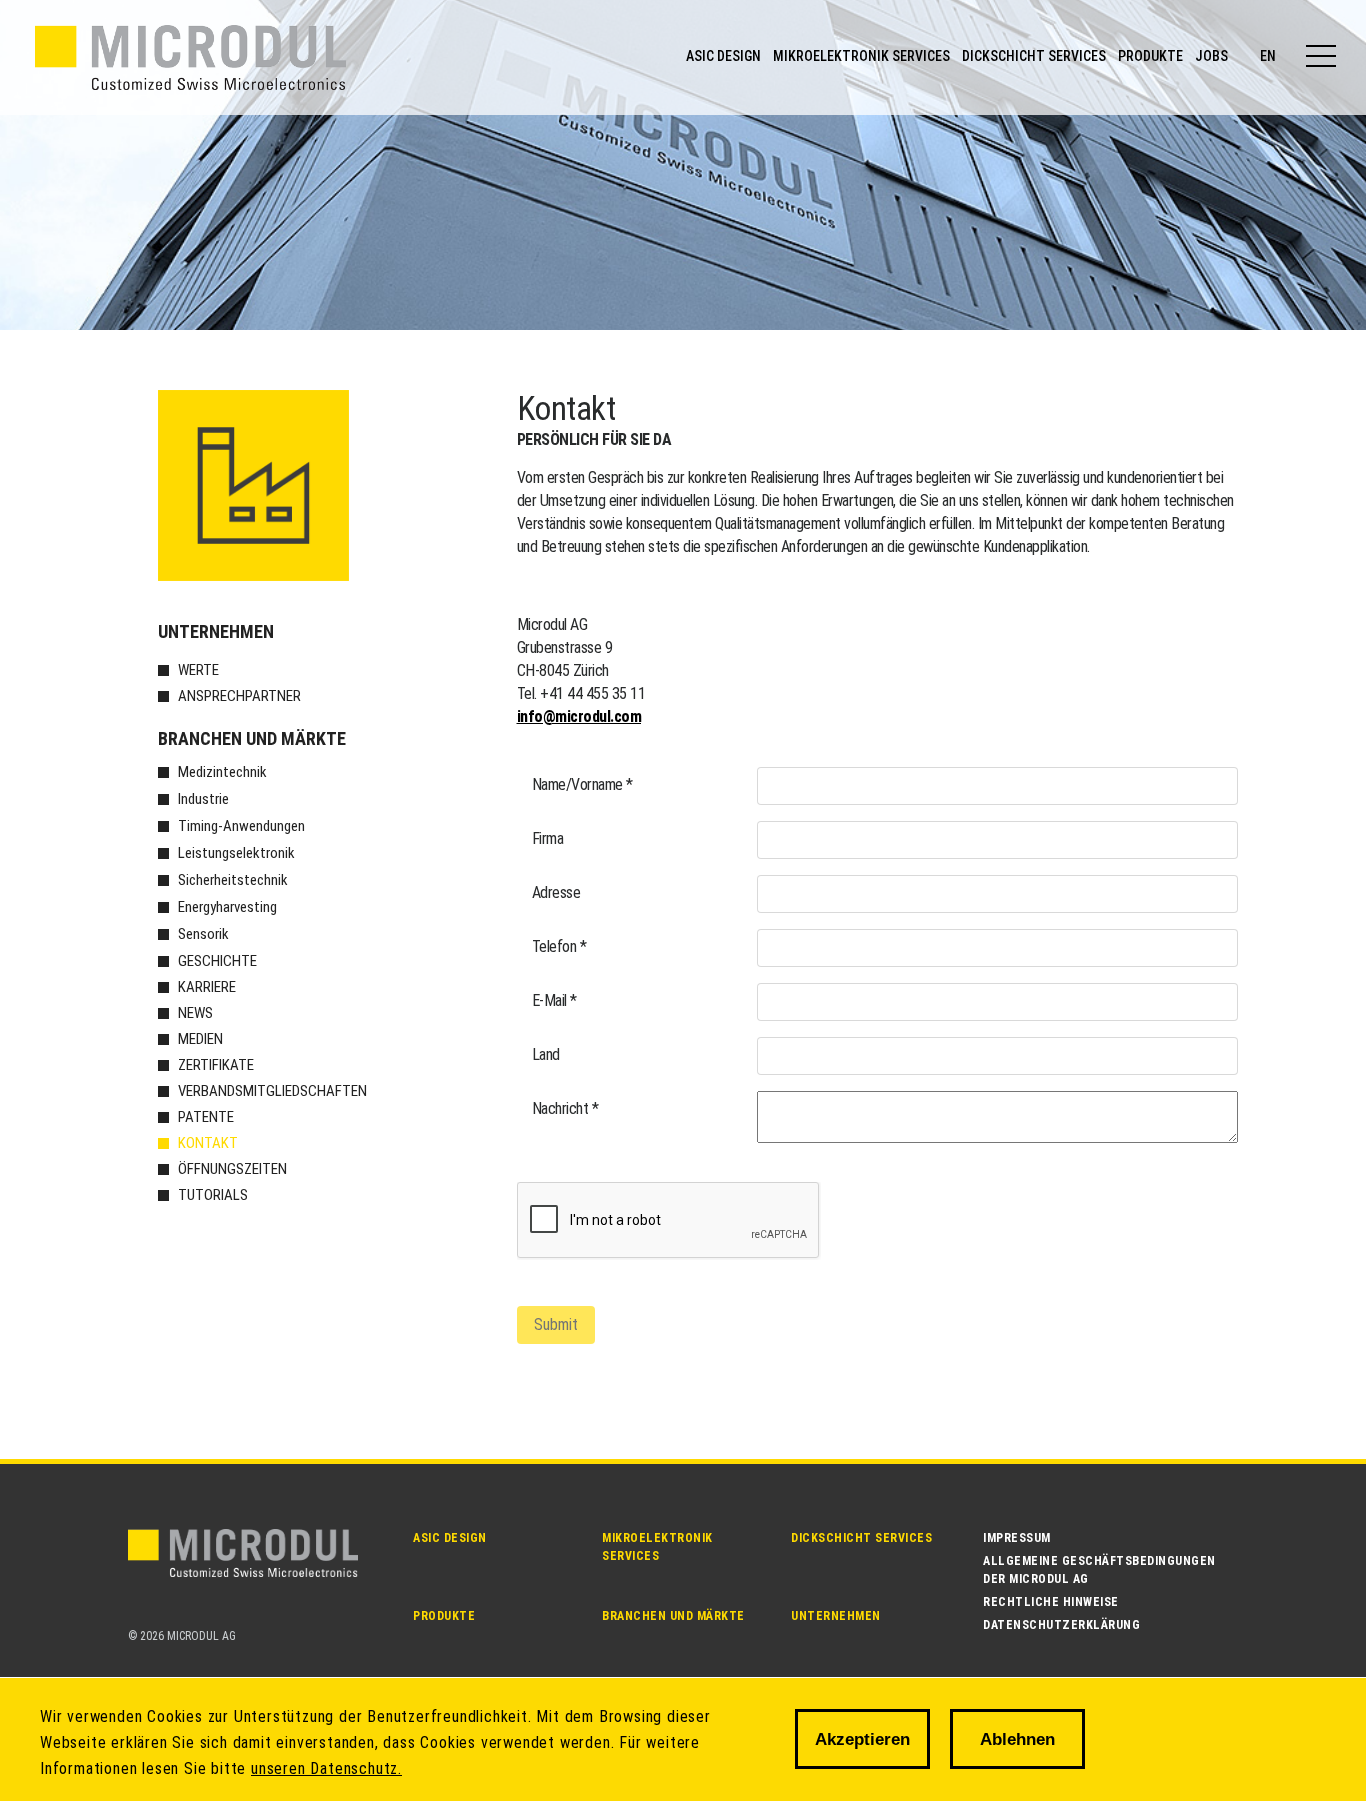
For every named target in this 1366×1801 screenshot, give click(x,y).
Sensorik (203, 934)
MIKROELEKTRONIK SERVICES (861, 56)
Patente (206, 1117)
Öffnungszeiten (232, 1169)
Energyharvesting (227, 907)
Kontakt (208, 1143)
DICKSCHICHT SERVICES (1034, 56)
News (195, 1013)
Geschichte (217, 961)
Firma (548, 838)
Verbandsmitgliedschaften (272, 1091)
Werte (198, 670)
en (1268, 56)
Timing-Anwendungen (241, 826)
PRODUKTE (1150, 56)
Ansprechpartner (239, 696)
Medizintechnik (222, 772)
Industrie (203, 799)
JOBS (1211, 56)
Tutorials (213, 1195)
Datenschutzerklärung (1061, 1625)
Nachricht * (565, 1108)
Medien (200, 1039)
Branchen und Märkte (252, 738)
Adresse (556, 892)
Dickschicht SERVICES (861, 1538)
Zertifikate (216, 1065)
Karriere (207, 987)
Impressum (1017, 1538)
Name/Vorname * (582, 784)
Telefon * (559, 946)
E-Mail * (554, 1000)
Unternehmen (216, 631)
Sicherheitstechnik (233, 880)
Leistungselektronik (236, 853)
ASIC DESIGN (723, 56)
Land (546, 1054)
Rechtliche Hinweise (1051, 1602)
